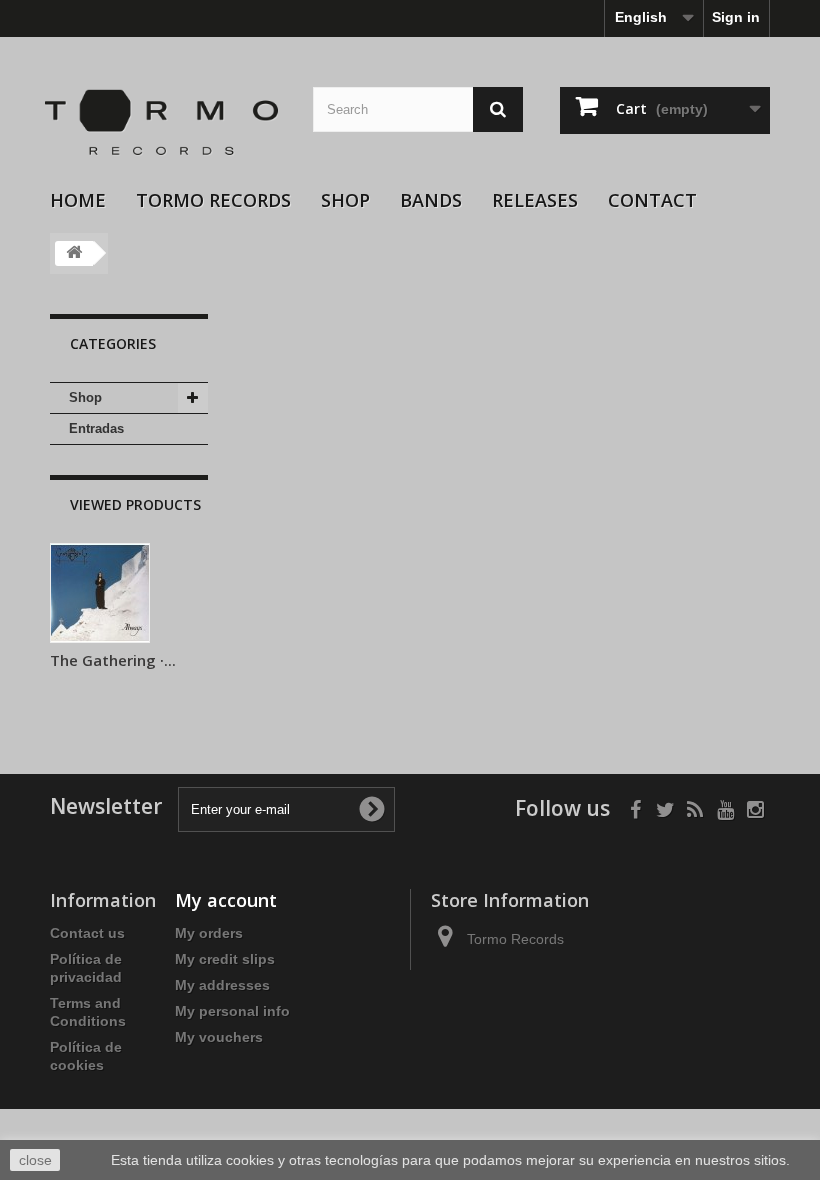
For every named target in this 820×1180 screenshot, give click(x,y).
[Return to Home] (74, 253)
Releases (535, 200)
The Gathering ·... (113, 660)
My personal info (232, 1011)
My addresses (222, 985)
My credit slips (225, 959)
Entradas (96, 428)
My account (226, 900)
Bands (431, 200)
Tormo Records (213, 200)
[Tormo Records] (166, 123)
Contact (652, 200)
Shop (345, 200)
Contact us (87, 933)
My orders (209, 933)
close (35, 1160)
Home (78, 200)
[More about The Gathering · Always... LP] (100, 593)
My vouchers (219, 1037)
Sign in (736, 17)
